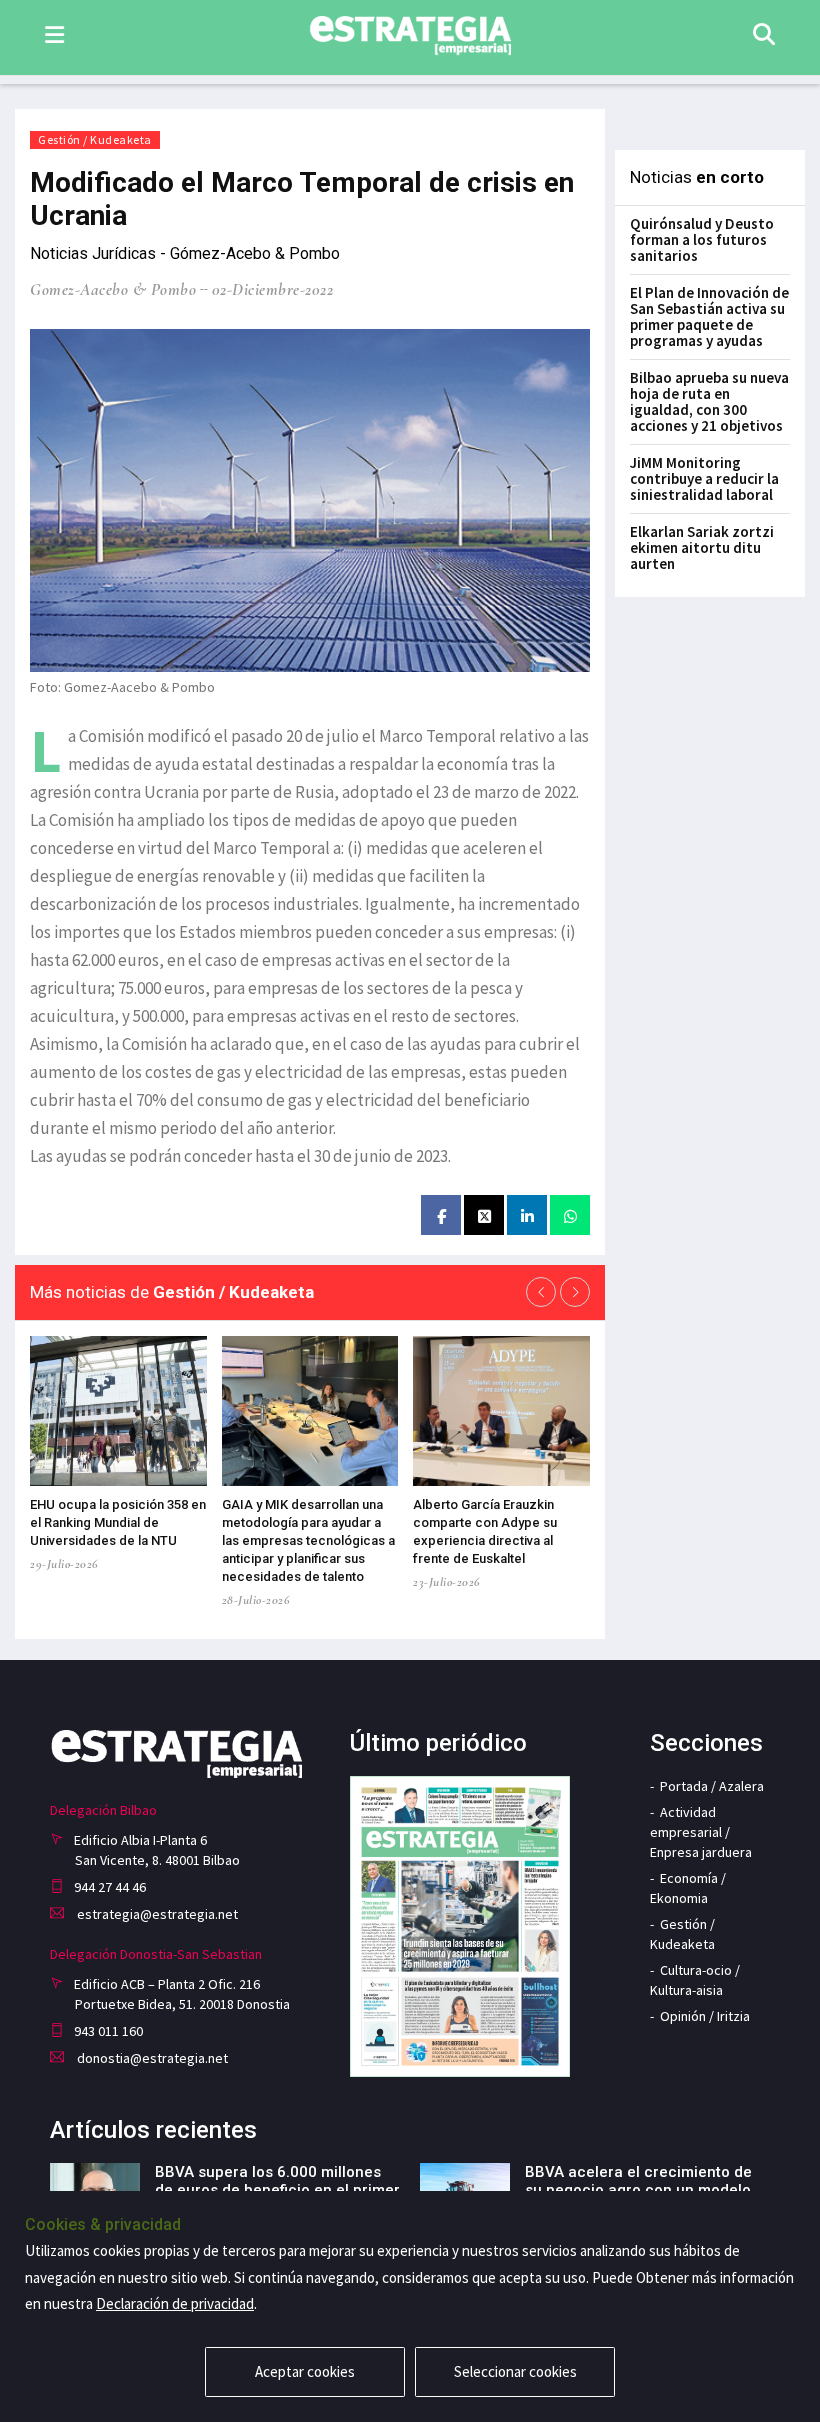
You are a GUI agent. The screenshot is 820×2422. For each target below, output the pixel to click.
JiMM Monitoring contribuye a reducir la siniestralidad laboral (704, 478)
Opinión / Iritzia (705, 2016)
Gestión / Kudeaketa (95, 139)
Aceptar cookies (305, 2371)
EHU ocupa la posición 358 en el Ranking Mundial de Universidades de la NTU (118, 1522)
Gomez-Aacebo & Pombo (113, 289)
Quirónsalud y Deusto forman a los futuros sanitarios (702, 239)
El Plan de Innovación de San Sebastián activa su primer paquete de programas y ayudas (709, 316)
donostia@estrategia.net (151, 2058)
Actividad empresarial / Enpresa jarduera (701, 1832)
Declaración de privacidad (175, 2303)
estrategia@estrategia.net (156, 1914)
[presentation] (541, 1292)
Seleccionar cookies (515, 2371)
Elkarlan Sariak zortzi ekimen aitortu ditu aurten (702, 547)
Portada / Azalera (712, 1786)
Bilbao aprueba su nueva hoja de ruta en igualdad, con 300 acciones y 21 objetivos (709, 401)
